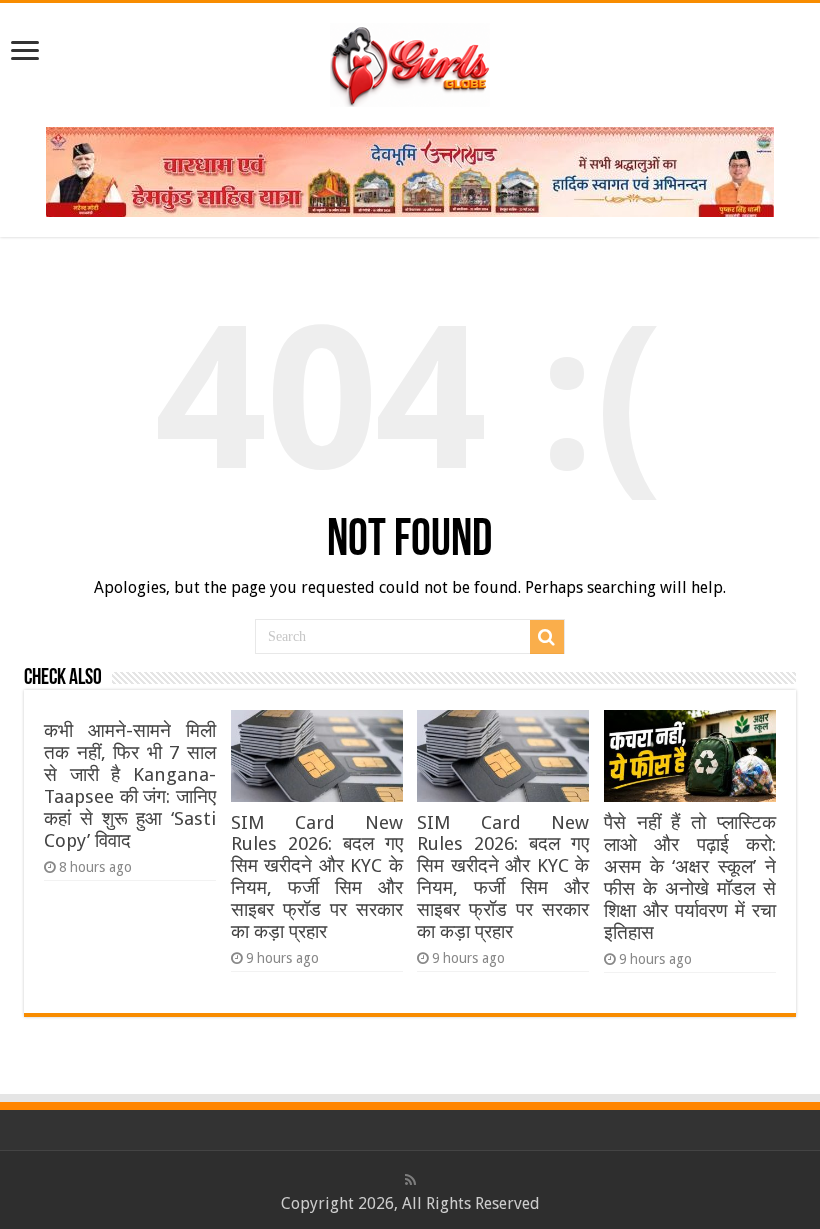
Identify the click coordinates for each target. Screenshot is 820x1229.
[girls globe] (410, 61)
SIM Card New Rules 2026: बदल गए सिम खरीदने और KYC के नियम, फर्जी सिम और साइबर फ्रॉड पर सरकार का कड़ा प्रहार (317, 877)
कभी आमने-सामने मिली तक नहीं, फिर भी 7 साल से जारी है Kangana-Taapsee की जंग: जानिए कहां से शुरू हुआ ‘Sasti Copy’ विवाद (130, 785)
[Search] (547, 637)
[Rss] (410, 1180)
